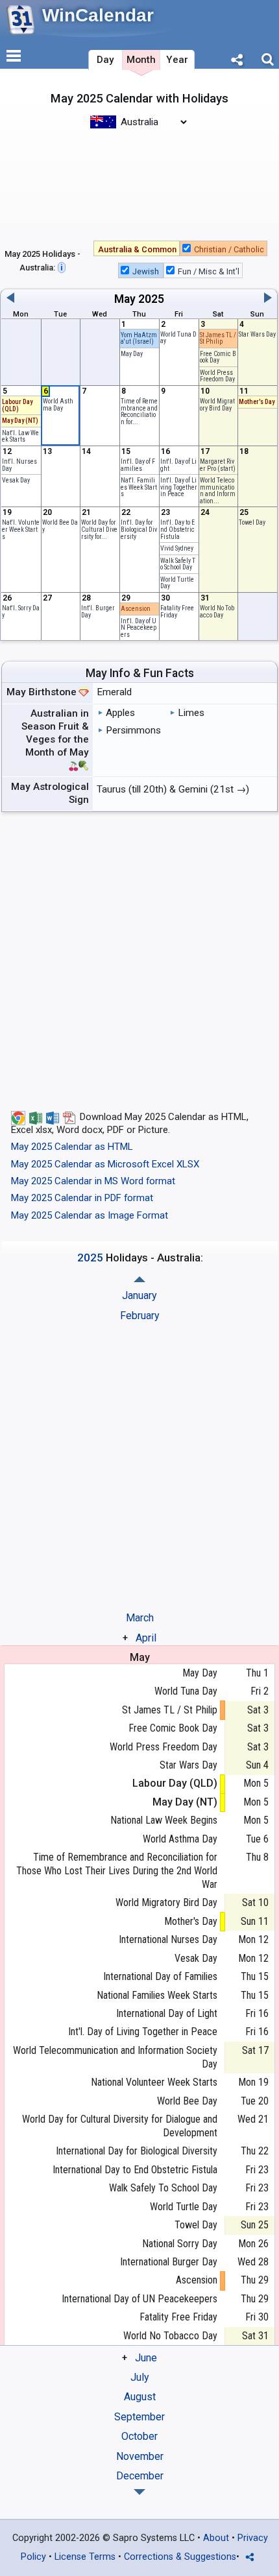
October (139, 2436)
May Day (132, 354)
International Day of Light (167, 2013)
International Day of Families (160, 1976)
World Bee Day (60, 526)
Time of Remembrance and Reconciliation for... (139, 411)
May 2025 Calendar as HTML (72, 1147)
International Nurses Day (168, 1939)
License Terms (85, 2557)
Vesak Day (16, 480)
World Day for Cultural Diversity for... (99, 529)
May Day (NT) (20, 421)
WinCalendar (98, 15)
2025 (151, 299)
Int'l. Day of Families (138, 465)
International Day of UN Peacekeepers (139, 2299)
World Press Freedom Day (217, 376)
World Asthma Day (58, 405)
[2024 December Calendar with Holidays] (139, 1279)
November (140, 2456)
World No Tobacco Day (217, 612)
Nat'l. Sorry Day (21, 612)
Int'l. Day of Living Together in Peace (179, 487)
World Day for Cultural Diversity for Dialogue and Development (120, 2126)
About (216, 2538)
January (139, 1295)
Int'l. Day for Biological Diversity (139, 529)
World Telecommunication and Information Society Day (115, 2057)
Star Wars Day (257, 334)
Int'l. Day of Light (178, 465)
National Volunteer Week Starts (154, 2082)
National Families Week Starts (157, 1995)
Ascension (136, 609)
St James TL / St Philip (218, 339)
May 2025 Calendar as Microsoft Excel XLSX (105, 1164)
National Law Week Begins (164, 1820)
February (140, 1316)
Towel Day (252, 522)
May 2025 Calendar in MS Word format (93, 1181)
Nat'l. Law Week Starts (20, 436)
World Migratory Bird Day (217, 405)
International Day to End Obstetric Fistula (135, 2170)
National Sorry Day (180, 2244)
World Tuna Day (178, 338)
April (146, 1638)
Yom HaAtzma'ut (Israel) (139, 339)
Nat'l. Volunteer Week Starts (21, 529)
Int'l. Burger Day (98, 612)
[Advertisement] (139, 184)
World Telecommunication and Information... (218, 491)
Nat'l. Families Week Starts (139, 487)
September (139, 2417)
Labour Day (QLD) (17, 405)
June (146, 2358)
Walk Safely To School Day (178, 564)
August (140, 2397)
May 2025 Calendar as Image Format (90, 1215)
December (140, 2476)
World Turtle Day (177, 583)
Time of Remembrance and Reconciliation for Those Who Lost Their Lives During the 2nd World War (117, 1871)
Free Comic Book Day (218, 357)
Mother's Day (257, 402)
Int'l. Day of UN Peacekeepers (139, 628)
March (140, 1618)
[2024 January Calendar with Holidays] (139, 2492)
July (140, 2377)
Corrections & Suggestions (180, 2557)
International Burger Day (169, 2262)
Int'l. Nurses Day (19, 465)
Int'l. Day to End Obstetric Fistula (177, 529)
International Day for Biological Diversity (137, 2151)
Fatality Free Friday (177, 612)
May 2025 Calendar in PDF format (82, 1198)
